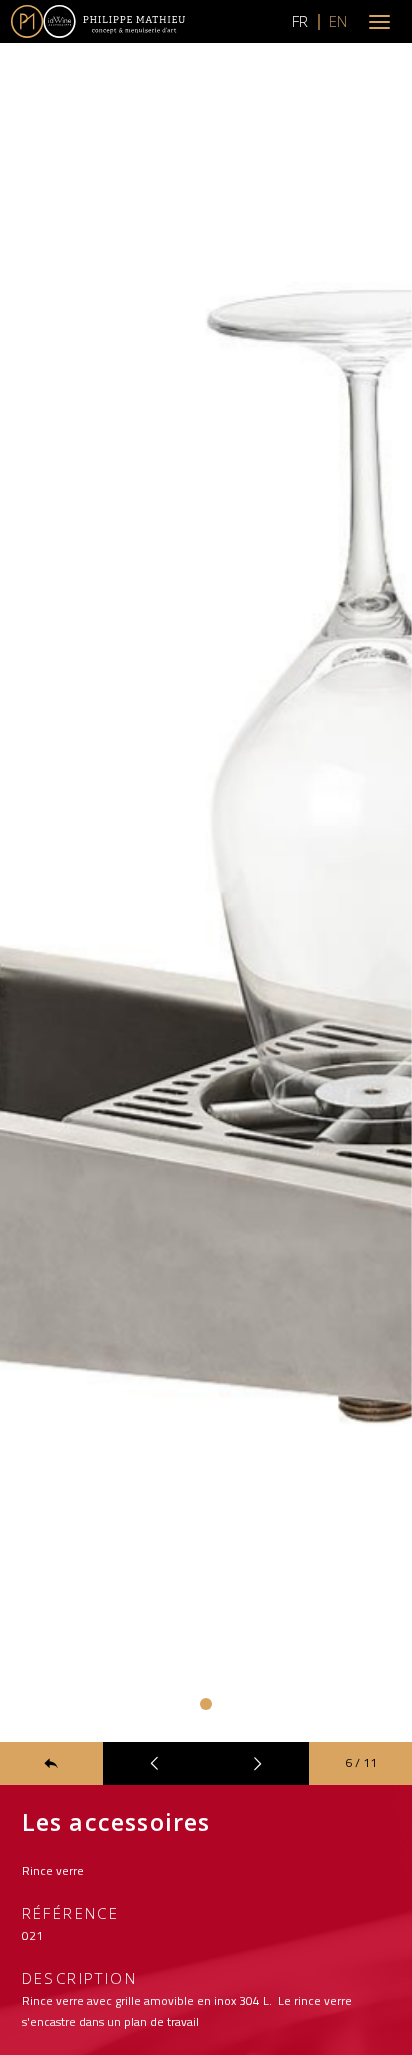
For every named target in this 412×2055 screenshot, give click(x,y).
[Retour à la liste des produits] (51, 1763)
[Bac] (154, 1763)
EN (338, 21)
